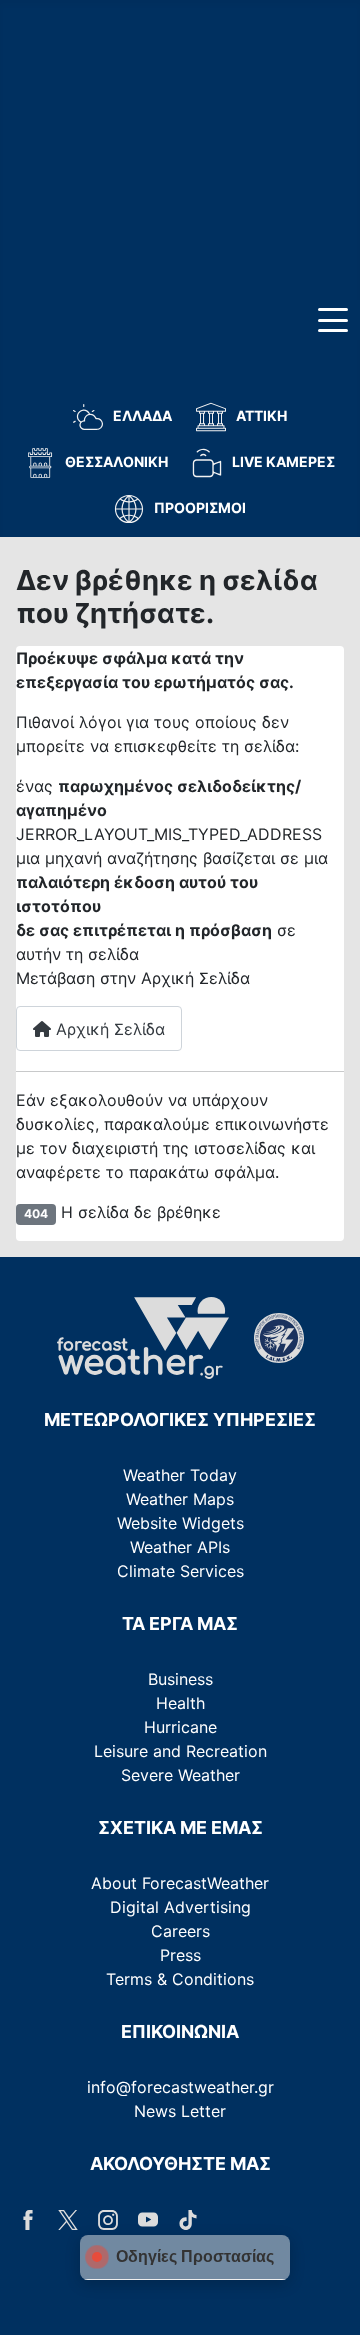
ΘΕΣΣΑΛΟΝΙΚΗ (116, 461)
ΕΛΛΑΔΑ (142, 415)
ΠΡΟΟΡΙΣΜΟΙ (200, 507)
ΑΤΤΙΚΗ (261, 415)
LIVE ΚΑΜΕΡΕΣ (283, 461)
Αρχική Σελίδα (108, 1029)
